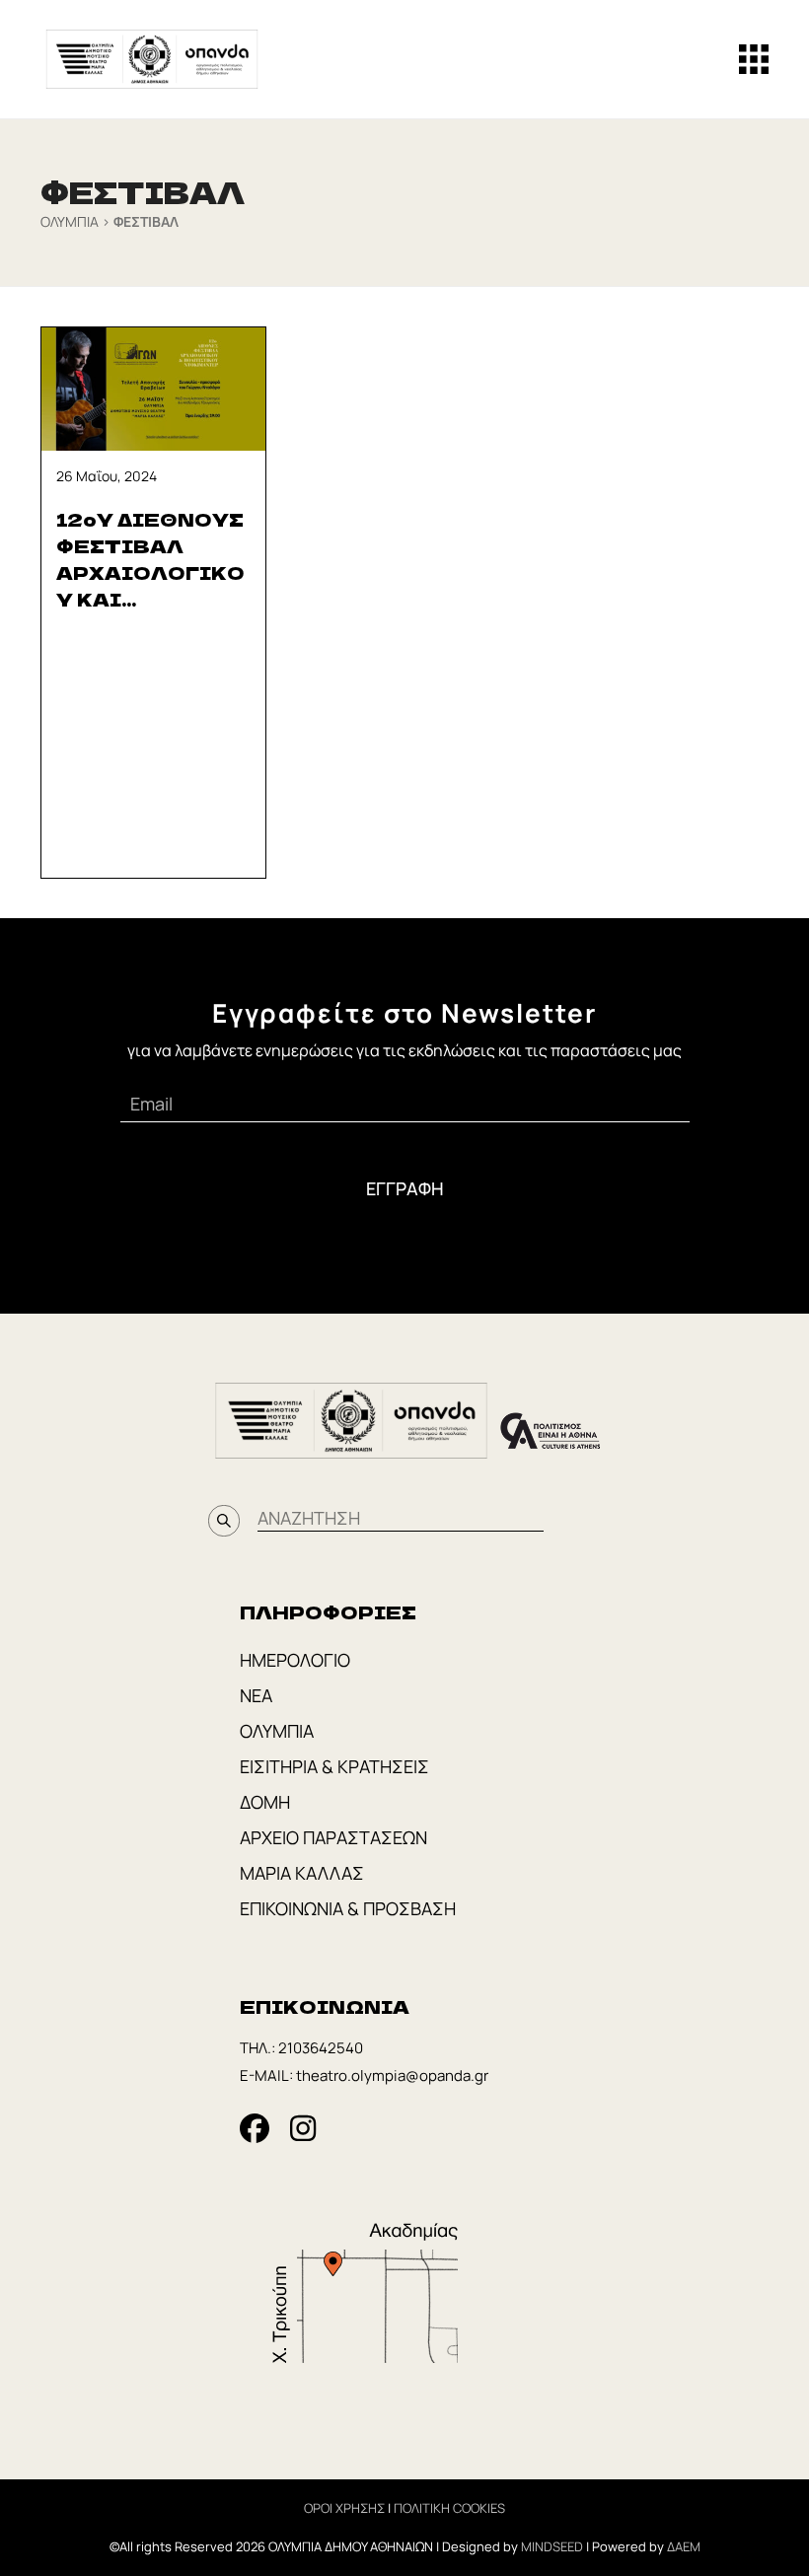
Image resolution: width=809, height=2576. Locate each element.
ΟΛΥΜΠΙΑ (277, 1731)
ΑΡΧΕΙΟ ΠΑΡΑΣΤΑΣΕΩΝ (333, 1837)
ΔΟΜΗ (265, 1802)
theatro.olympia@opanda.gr (392, 2075)
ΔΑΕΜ (684, 2546)
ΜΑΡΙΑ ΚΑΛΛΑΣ (302, 1873)
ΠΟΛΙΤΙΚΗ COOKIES (449, 2508)
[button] (754, 59)
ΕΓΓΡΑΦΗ (405, 1188)
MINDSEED (552, 2546)
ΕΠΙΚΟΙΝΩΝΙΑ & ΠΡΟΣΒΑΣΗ (348, 1908)
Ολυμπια (70, 221)
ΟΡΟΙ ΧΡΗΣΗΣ (344, 2508)
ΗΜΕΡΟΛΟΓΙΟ (295, 1660)
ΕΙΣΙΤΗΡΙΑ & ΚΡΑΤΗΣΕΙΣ (334, 1766)
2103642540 (321, 2048)
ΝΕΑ (256, 1695)
